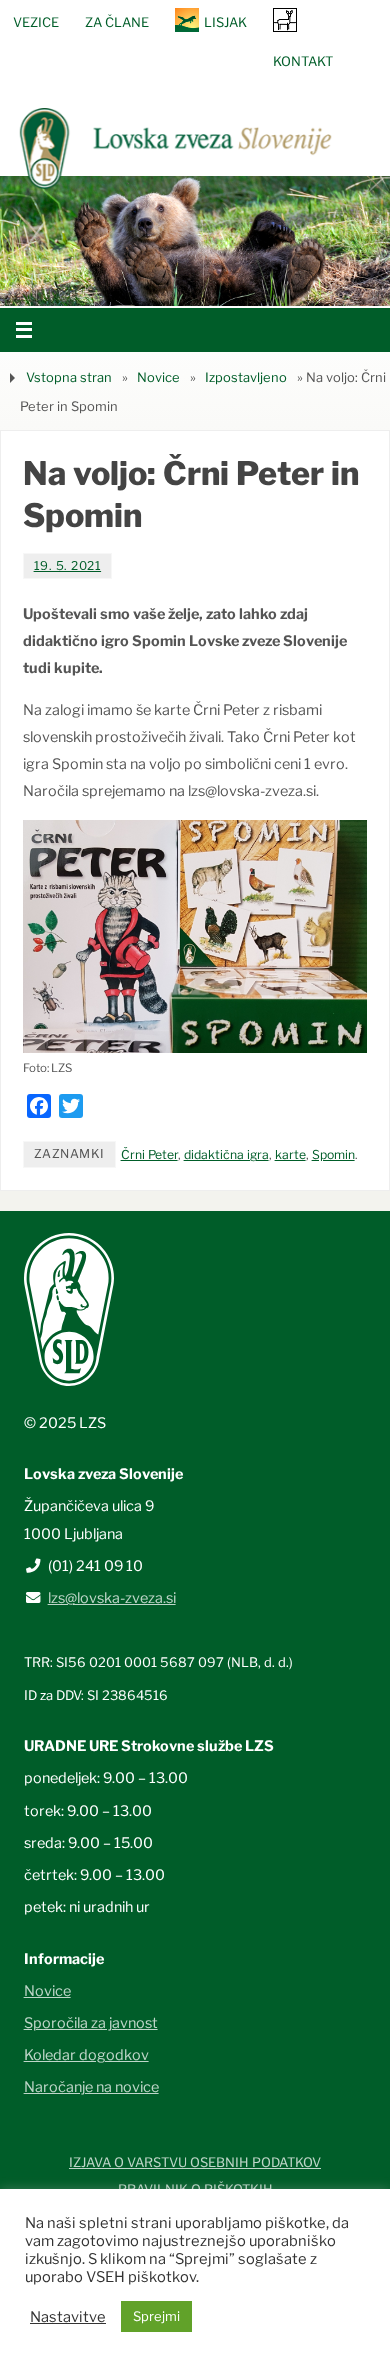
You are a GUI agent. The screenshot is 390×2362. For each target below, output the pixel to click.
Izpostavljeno (246, 377)
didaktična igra (226, 1154)
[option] (195, 241)
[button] (135, 281)
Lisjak (225, 22)
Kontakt (303, 61)
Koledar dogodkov (86, 2055)
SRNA (285, 19)
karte (290, 1154)
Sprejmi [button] (156, 2316)
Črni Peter (149, 1154)
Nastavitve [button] (68, 2317)
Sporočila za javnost (91, 2023)
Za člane (117, 22)
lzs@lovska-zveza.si (112, 1598)
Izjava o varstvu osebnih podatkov (195, 2162)
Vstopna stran (69, 377)
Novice (158, 377)
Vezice (36, 22)
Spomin (333, 1154)
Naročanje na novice (91, 2087)
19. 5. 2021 (68, 565)
